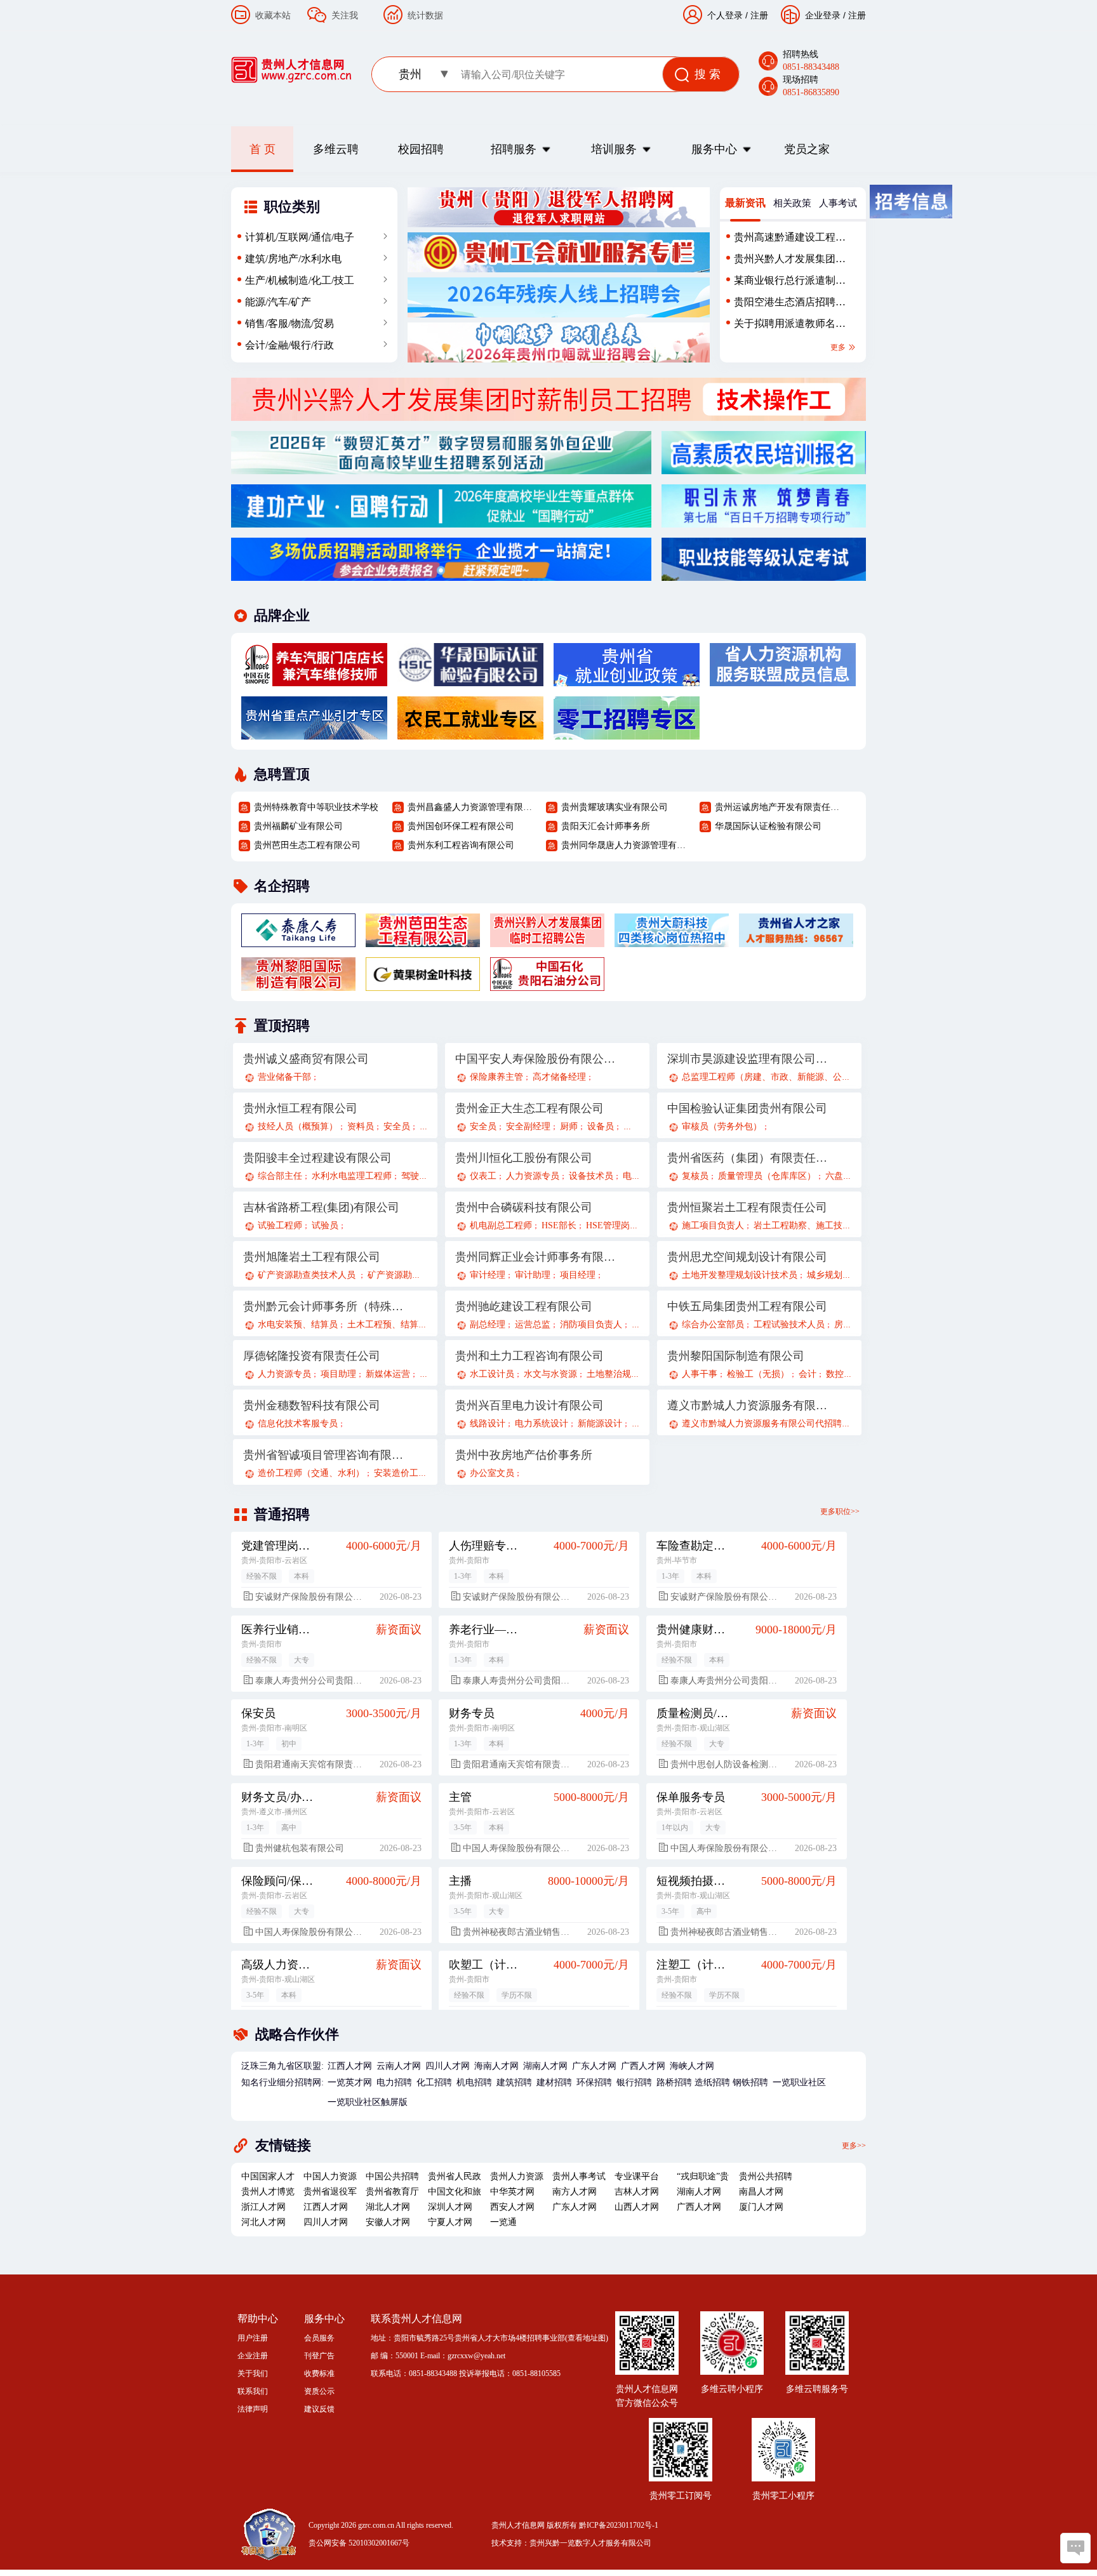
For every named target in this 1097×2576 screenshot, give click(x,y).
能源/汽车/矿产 (278, 302)
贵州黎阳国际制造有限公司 (736, 1356)
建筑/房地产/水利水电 (293, 259)
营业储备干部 (284, 1077)
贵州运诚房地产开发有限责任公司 (779, 807)
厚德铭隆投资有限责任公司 (312, 1356)
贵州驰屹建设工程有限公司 (524, 1306)
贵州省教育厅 (392, 2192)
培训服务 (614, 149)
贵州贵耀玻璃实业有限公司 (615, 807)
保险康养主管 (496, 1077)
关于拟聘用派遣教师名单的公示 (790, 326)
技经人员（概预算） (298, 1126)
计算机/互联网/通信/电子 (300, 237)
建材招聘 (554, 2082)
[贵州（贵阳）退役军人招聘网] (559, 220)
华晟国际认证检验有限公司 (768, 826)
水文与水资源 (550, 1374)
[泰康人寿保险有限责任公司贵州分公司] (298, 940)
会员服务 (319, 2338)
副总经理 (488, 1325)
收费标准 (319, 2374)
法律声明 (253, 2409)
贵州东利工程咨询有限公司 (461, 845)
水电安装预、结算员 (298, 1325)
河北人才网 (263, 2222)
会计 (808, 1374)
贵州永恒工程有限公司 (300, 1108)
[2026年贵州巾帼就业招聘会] (559, 355)
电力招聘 (394, 2082)
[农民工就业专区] (470, 733)
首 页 (263, 149)
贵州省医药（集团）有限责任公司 (748, 1158)
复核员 (695, 1176)
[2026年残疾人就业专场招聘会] (559, 310)
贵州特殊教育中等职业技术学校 (316, 807)
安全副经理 (528, 1126)
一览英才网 (350, 2082)
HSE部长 (559, 1225)
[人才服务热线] (796, 940)
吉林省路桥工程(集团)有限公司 (321, 1207)
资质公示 (319, 2391)
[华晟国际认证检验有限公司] (470, 679)
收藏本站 (273, 15)
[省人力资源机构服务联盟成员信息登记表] (783, 679)
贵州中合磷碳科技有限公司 (524, 1207)
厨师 (569, 1126)
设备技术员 (591, 1176)
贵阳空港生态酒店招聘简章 (790, 305)
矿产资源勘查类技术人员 (308, 1275)
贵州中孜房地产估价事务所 (524, 1455)
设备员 (601, 1126)
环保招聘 (594, 2082)
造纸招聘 (712, 2082)
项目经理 (578, 1275)
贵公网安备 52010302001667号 (359, 2543)
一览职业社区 (799, 2082)
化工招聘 (434, 2082)
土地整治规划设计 (622, 1374)
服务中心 (714, 149)
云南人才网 (399, 2066)
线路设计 (488, 1424)
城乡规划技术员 (838, 1275)
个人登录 (725, 15)
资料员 (361, 1126)
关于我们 (253, 2374)
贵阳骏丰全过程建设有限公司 (317, 1158)
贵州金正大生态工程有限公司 (529, 1108)
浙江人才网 (263, 2207)
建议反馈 (319, 2409)
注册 (857, 15)
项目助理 (338, 1374)
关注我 (345, 15)
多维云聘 (336, 149)
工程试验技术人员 (789, 1325)
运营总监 (533, 1325)
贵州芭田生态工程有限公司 (307, 845)
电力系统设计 (542, 1424)
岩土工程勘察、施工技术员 (807, 1225)
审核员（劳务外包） (722, 1126)
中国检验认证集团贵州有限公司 (747, 1108)
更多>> (854, 2145)
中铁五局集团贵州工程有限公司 (747, 1306)
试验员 (325, 1225)
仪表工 (483, 1176)
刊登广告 (319, 2356)
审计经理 (488, 1275)
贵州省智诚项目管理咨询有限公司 (324, 1455)
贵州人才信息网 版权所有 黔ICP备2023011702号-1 (575, 2525)
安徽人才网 (388, 2222)
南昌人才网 (761, 2192)
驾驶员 (415, 1176)
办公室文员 (492, 1473)
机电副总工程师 (501, 1225)
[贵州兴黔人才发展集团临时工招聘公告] (547, 940)
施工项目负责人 (713, 1225)
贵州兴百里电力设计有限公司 (529, 1405)
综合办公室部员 (713, 1325)
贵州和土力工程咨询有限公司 (529, 1356)
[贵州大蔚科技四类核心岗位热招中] (672, 940)
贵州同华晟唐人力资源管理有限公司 (625, 845)
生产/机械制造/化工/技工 (300, 280)
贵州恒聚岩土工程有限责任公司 (747, 1207)
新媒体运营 (388, 1374)
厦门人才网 (761, 2207)
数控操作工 (848, 1374)
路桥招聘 (674, 2082)
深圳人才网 (450, 2207)
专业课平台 (637, 2176)
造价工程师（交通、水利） (311, 1473)
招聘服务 (514, 149)
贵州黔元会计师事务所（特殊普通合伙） (324, 1306)
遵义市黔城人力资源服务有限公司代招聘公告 (771, 1424)
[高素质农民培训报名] (764, 467)
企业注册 (253, 2356)
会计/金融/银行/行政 (289, 345)
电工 (632, 1176)
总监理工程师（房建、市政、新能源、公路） (771, 1077)
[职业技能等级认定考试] (764, 574)
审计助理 (533, 1275)
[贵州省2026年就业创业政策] (627, 679)
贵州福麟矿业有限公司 (298, 826)
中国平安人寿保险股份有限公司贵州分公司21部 (536, 1059)
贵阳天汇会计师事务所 (606, 826)
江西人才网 (350, 2066)
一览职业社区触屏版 (368, 2102)
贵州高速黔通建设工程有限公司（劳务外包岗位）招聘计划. (790, 240)
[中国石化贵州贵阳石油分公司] (314, 679)
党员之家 (807, 149)
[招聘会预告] (441, 574)
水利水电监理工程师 (352, 1176)
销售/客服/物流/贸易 (289, 323)
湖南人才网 (545, 2066)
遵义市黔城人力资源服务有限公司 (748, 1405)
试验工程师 (280, 1225)
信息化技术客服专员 (298, 1424)
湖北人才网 (388, 2207)
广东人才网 (594, 2066)
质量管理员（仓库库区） (767, 1176)
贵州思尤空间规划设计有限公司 (747, 1257)
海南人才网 (496, 2066)
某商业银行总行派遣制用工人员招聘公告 (790, 283)
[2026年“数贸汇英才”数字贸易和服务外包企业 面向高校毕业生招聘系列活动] (441, 467)
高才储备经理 (559, 1077)
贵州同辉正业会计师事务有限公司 (536, 1257)
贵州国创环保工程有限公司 (461, 826)
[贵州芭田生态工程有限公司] (423, 940)
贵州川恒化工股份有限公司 (524, 1158)
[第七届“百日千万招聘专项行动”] (764, 521)
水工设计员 (492, 1374)
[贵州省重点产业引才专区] (314, 733)
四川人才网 (448, 2066)
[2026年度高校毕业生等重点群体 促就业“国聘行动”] (441, 521)
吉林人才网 (637, 2192)
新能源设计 (600, 1424)
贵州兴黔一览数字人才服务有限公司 (590, 2543)
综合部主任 (280, 1176)
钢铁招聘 (750, 2082)
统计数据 (425, 15)
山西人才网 (637, 2207)
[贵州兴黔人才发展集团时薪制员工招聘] (548, 414)
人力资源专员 (533, 1176)
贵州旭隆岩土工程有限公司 (312, 1257)
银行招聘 (634, 2082)
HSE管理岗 (608, 1225)
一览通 (503, 2222)
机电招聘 (474, 2082)
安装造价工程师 (405, 1473)
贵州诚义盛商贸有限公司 (306, 1059)
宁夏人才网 (450, 2222)
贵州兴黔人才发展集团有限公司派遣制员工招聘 (790, 262)
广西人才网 (643, 2066)
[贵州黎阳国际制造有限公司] (298, 984)
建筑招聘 (514, 2082)
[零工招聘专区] (627, 733)
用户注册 (253, 2338)
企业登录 (823, 15)
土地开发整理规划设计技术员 (740, 1275)
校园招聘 (421, 149)
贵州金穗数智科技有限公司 (312, 1405)
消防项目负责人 (591, 1325)
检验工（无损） (758, 1374)
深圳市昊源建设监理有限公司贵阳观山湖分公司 (748, 1059)
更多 (839, 347)
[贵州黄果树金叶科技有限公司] (423, 984)
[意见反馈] (1075, 2548)
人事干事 (700, 1374)
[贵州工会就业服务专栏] (559, 265)
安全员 (397, 1126)
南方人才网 (575, 2192)
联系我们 (253, 2391)
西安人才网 (512, 2207)
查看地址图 (587, 2338)
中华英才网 (512, 2192)
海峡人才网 (692, 2066)
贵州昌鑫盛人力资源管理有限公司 (472, 807)
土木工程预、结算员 (387, 1325)
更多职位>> (840, 1511)
